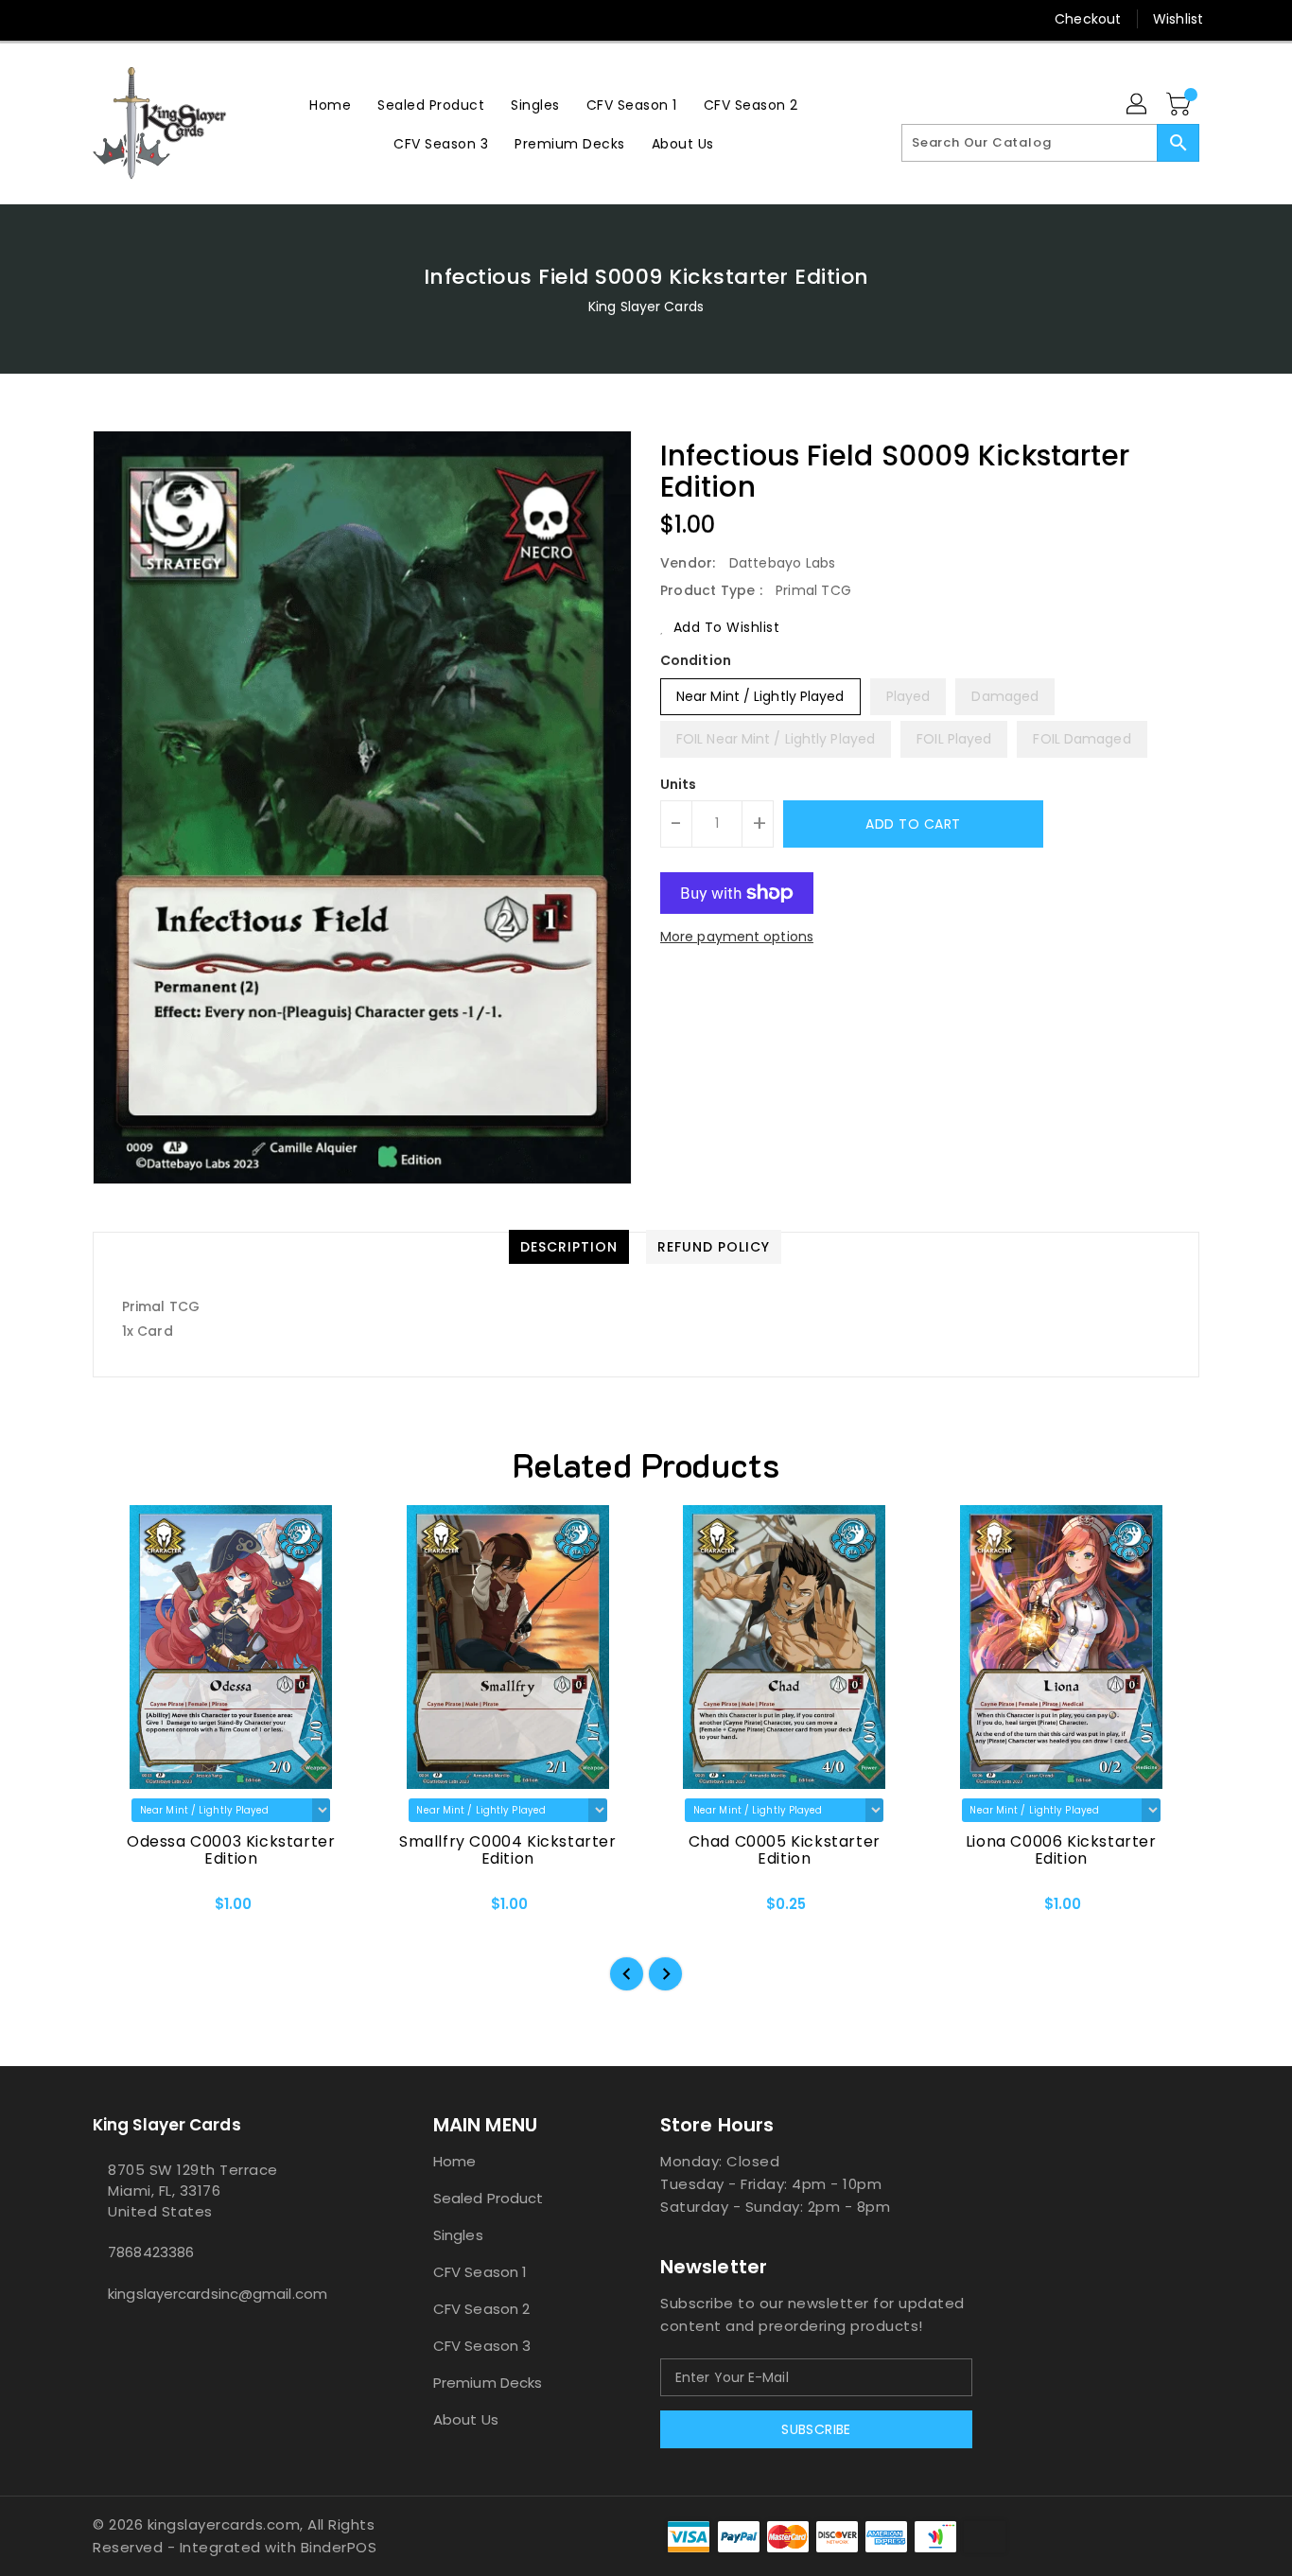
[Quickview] (123, 1910)
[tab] (569, 1247)
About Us (466, 2419)
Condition (696, 660)
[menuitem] (330, 105)
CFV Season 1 (480, 2272)
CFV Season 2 (481, 2309)
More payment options (737, 937)
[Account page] (1138, 105)
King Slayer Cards (646, 307)
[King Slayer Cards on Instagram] (138, 19)
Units (679, 784)
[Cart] (1180, 105)
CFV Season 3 (482, 2346)
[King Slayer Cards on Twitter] (102, 19)
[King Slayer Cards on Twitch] (210, 19)
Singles (458, 2235)
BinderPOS (339, 2547)
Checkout (1088, 19)
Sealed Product (488, 2198)
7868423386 (151, 2252)
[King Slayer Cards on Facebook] (66, 19)
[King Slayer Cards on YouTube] (174, 19)
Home (454, 2161)
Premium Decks (488, 2383)
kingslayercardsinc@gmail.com (218, 2294)
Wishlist (1178, 19)
